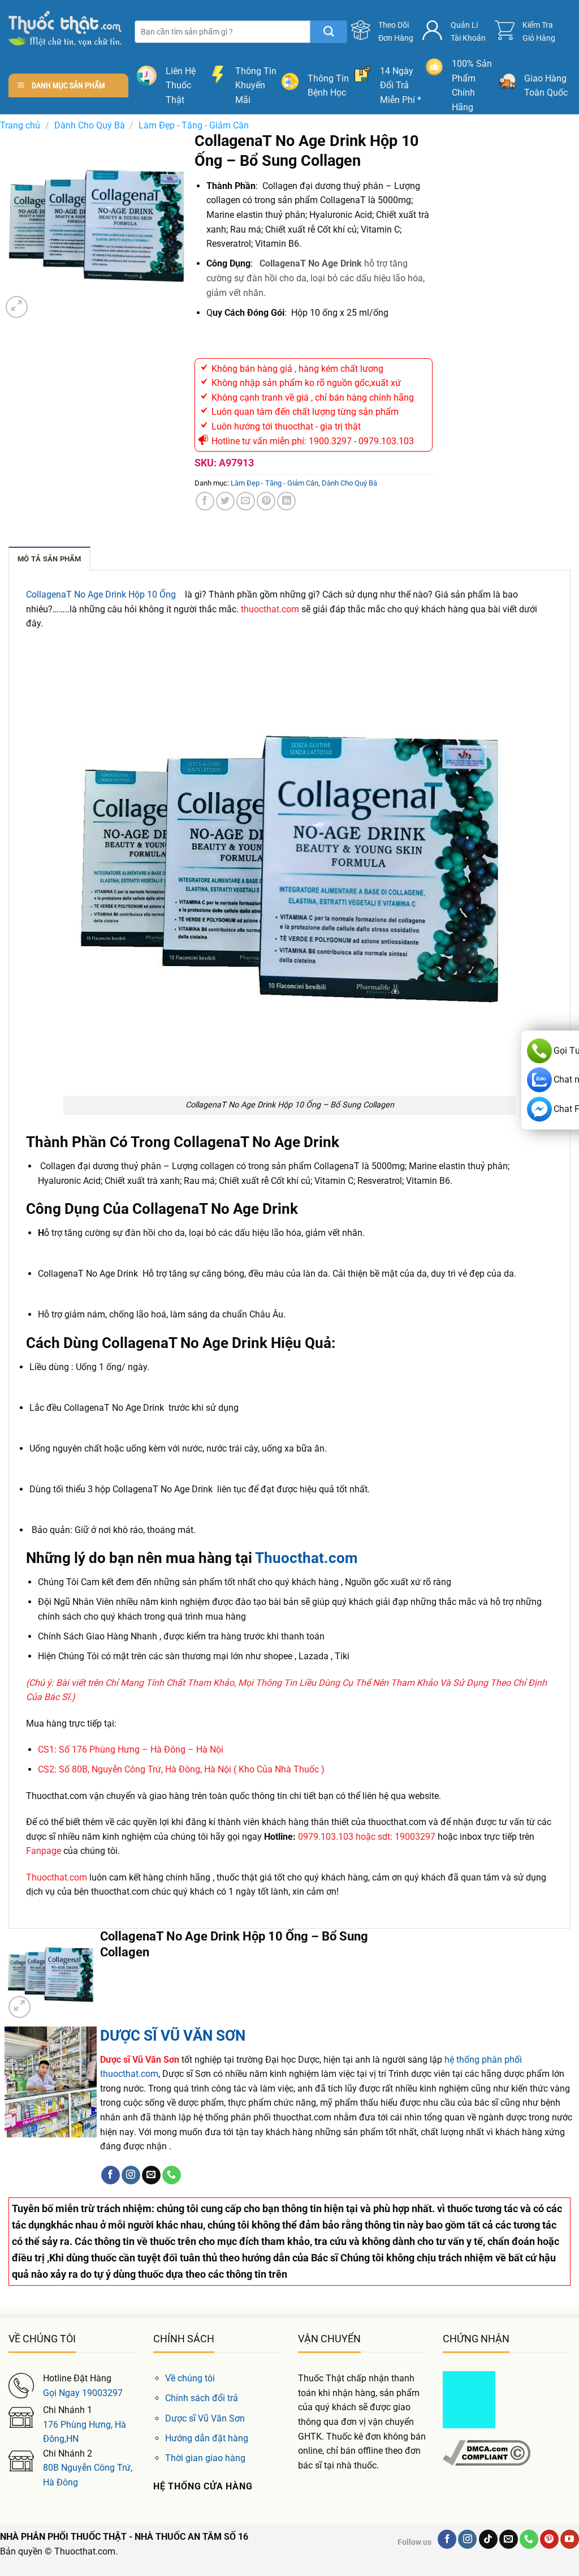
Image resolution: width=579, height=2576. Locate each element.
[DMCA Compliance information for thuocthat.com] (487, 2452)
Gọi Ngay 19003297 (83, 2393)
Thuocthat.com (305, 1558)
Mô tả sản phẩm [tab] (49, 559)
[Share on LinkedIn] (286, 501)
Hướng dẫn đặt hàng (207, 2438)
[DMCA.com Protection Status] (469, 2399)
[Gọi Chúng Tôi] (172, 2175)
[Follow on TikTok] (488, 2539)
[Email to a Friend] (246, 501)
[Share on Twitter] (225, 501)
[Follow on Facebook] (111, 2175)
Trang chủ (20, 125)
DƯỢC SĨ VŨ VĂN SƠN (173, 2036)
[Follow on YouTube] (570, 2539)
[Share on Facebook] (205, 501)
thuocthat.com (270, 609)
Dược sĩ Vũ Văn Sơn (205, 2418)
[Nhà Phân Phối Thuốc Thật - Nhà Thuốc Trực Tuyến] (65, 29)
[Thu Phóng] (17, 307)
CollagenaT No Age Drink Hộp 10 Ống (101, 594)
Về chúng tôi (190, 2378)
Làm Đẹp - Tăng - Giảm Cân (194, 125)
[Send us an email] (151, 2175)
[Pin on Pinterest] (266, 501)
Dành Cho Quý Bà (90, 125)
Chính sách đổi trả (202, 2398)
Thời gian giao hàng (205, 2458)
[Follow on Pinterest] (549, 2539)
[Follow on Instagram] (131, 2175)
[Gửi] (329, 32)
